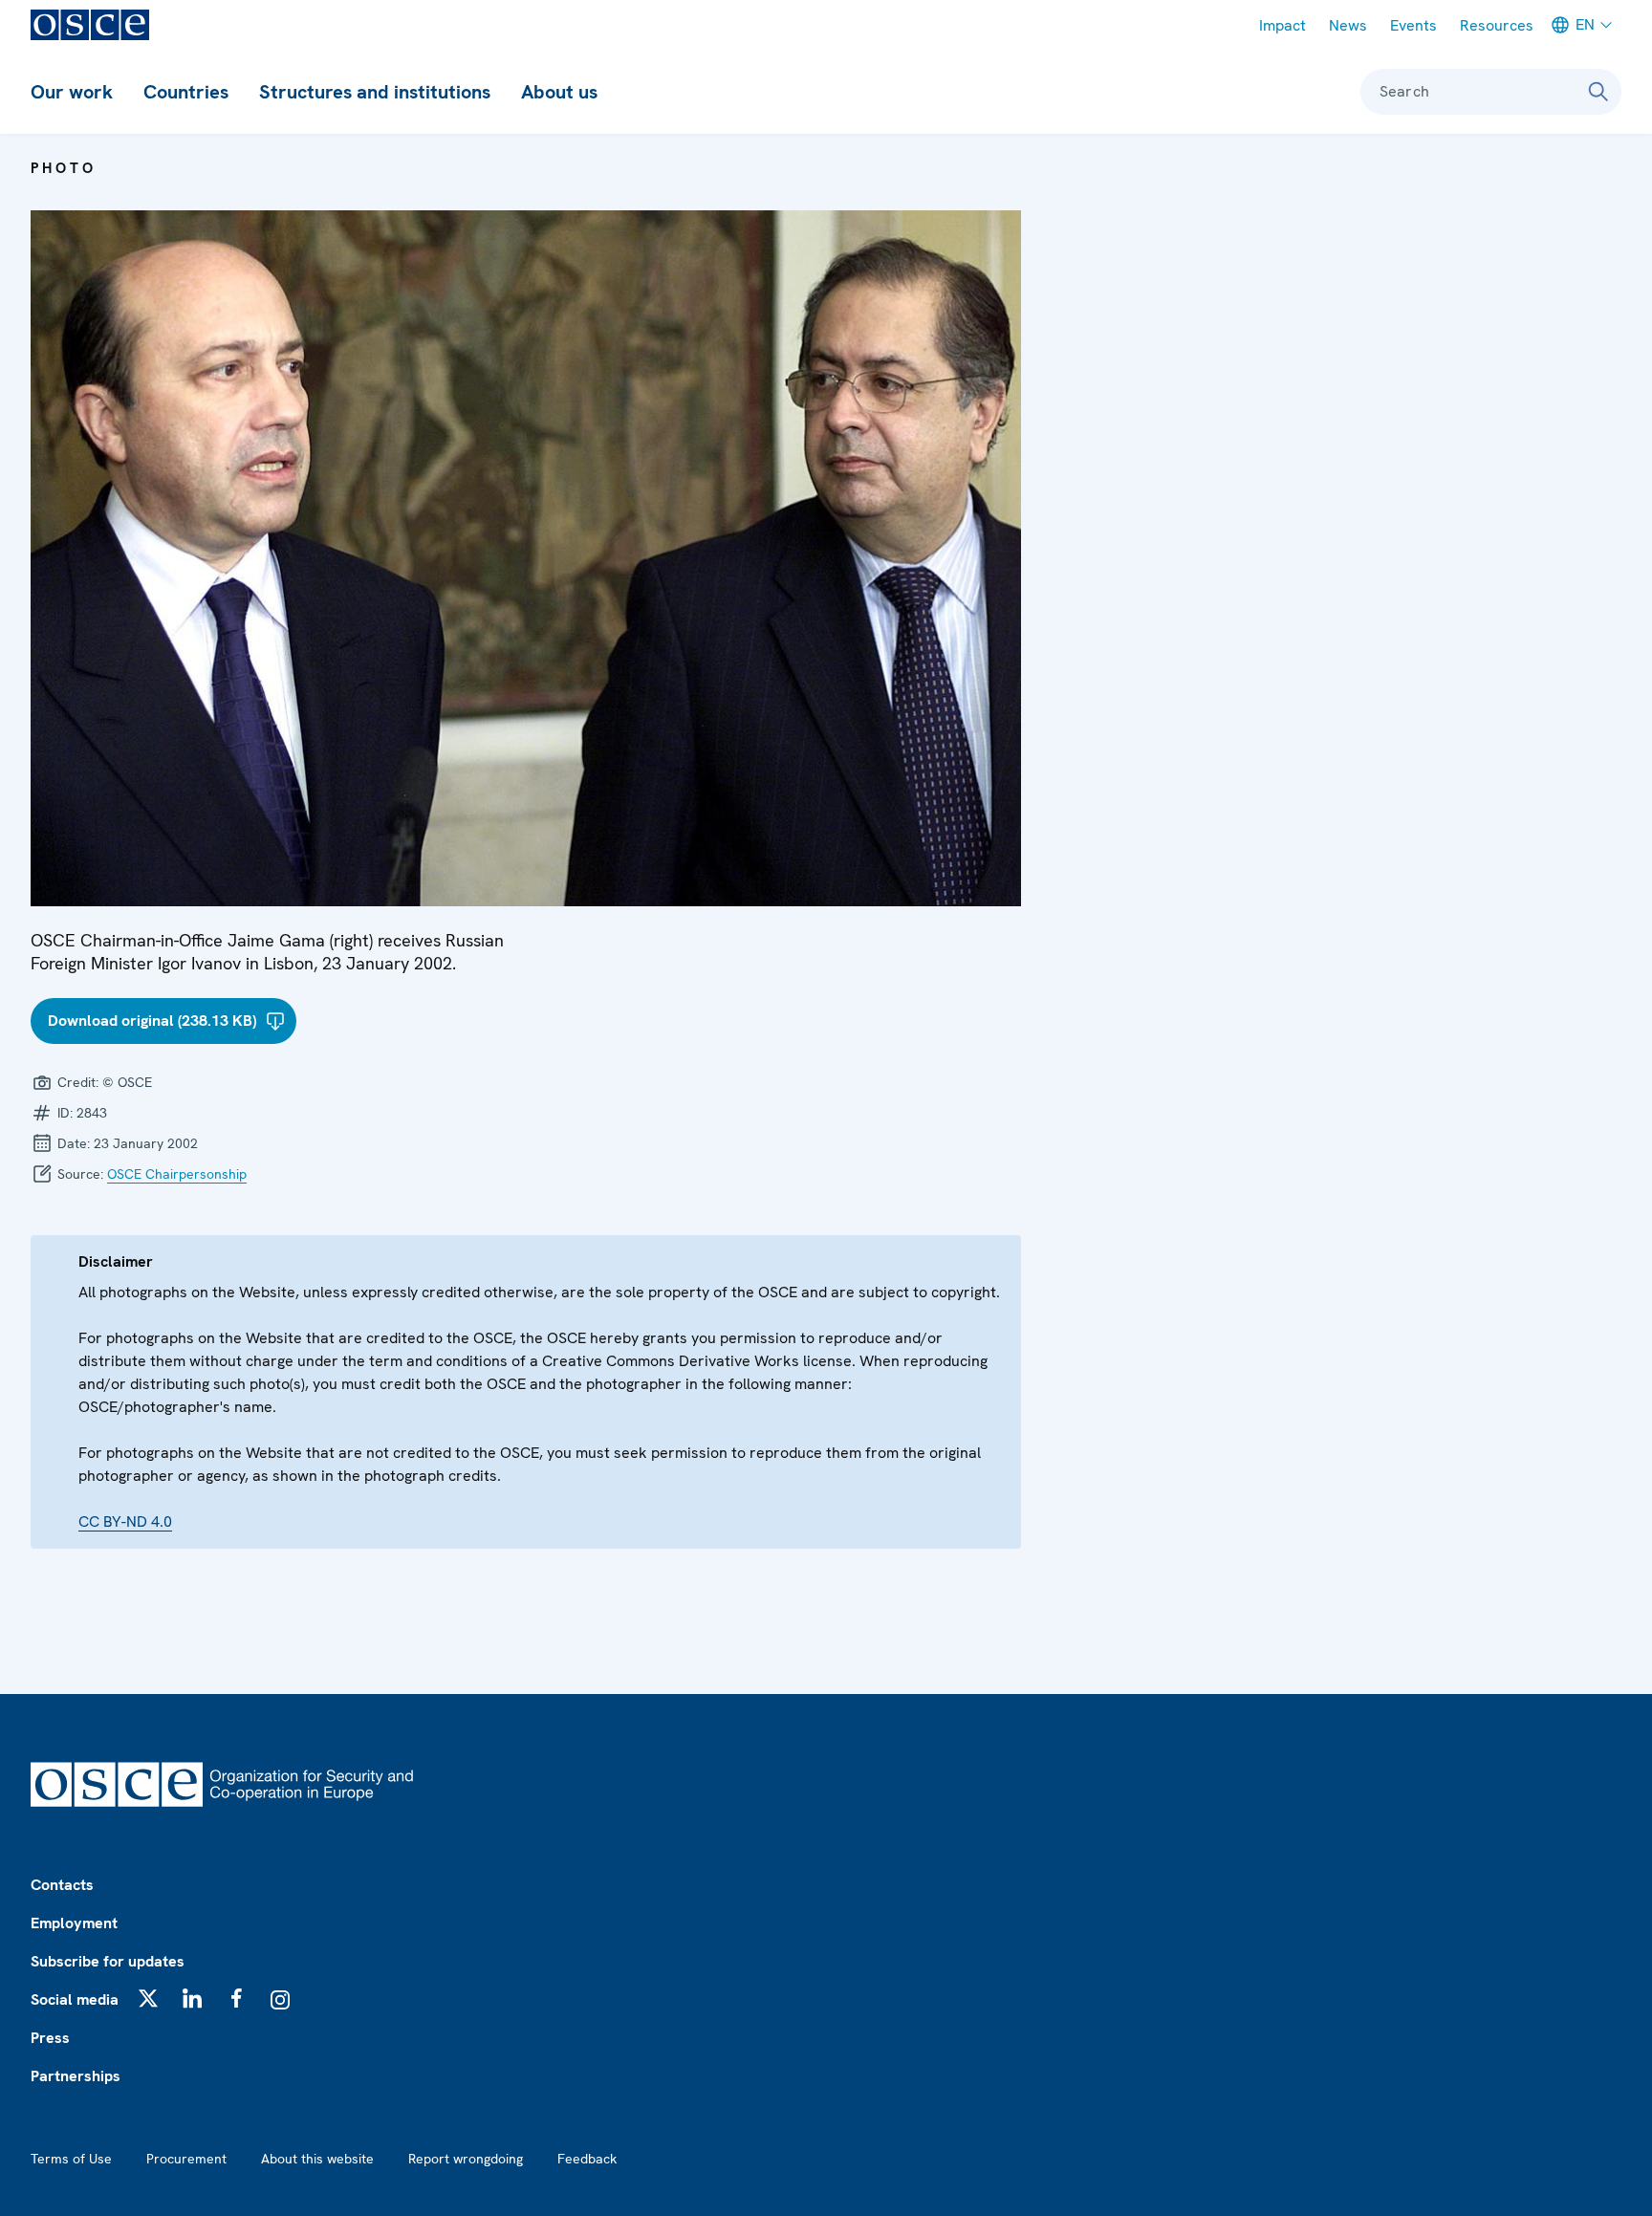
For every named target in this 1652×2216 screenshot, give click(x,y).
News (1348, 25)
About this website (317, 2159)
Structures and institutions (375, 92)
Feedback (587, 2159)
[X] (148, 1998)
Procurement (186, 2159)
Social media (75, 1999)
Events (1413, 25)
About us (559, 92)
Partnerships (76, 2076)
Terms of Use (71, 2159)
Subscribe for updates (108, 1961)
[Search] (1598, 92)
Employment (74, 1923)
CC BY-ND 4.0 (125, 1521)
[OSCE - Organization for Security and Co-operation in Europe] (90, 25)
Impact (1282, 25)
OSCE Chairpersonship (177, 1174)
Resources (1497, 25)
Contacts (62, 1885)
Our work (72, 92)
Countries (186, 92)
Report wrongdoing (466, 2159)
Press (50, 2038)
